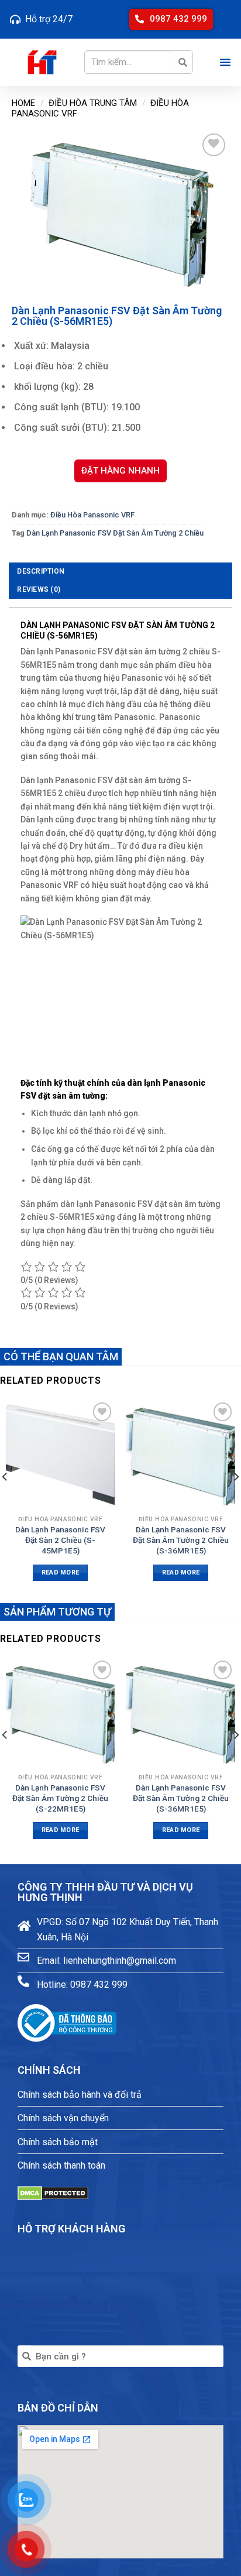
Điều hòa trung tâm (93, 103)
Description (41, 571)
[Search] (183, 62)
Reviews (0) (39, 589)
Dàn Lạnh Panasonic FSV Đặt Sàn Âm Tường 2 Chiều (115, 533)
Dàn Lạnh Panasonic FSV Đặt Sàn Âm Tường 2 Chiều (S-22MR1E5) (60, 1798)
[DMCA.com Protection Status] (53, 2192)
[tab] (120, 572)
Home (23, 103)
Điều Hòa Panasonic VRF (92, 515)
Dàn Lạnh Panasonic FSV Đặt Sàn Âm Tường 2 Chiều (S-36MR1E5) (181, 1540)
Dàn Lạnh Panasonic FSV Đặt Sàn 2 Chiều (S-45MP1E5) (60, 1540)
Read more (61, 1572)
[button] (171, 19)
